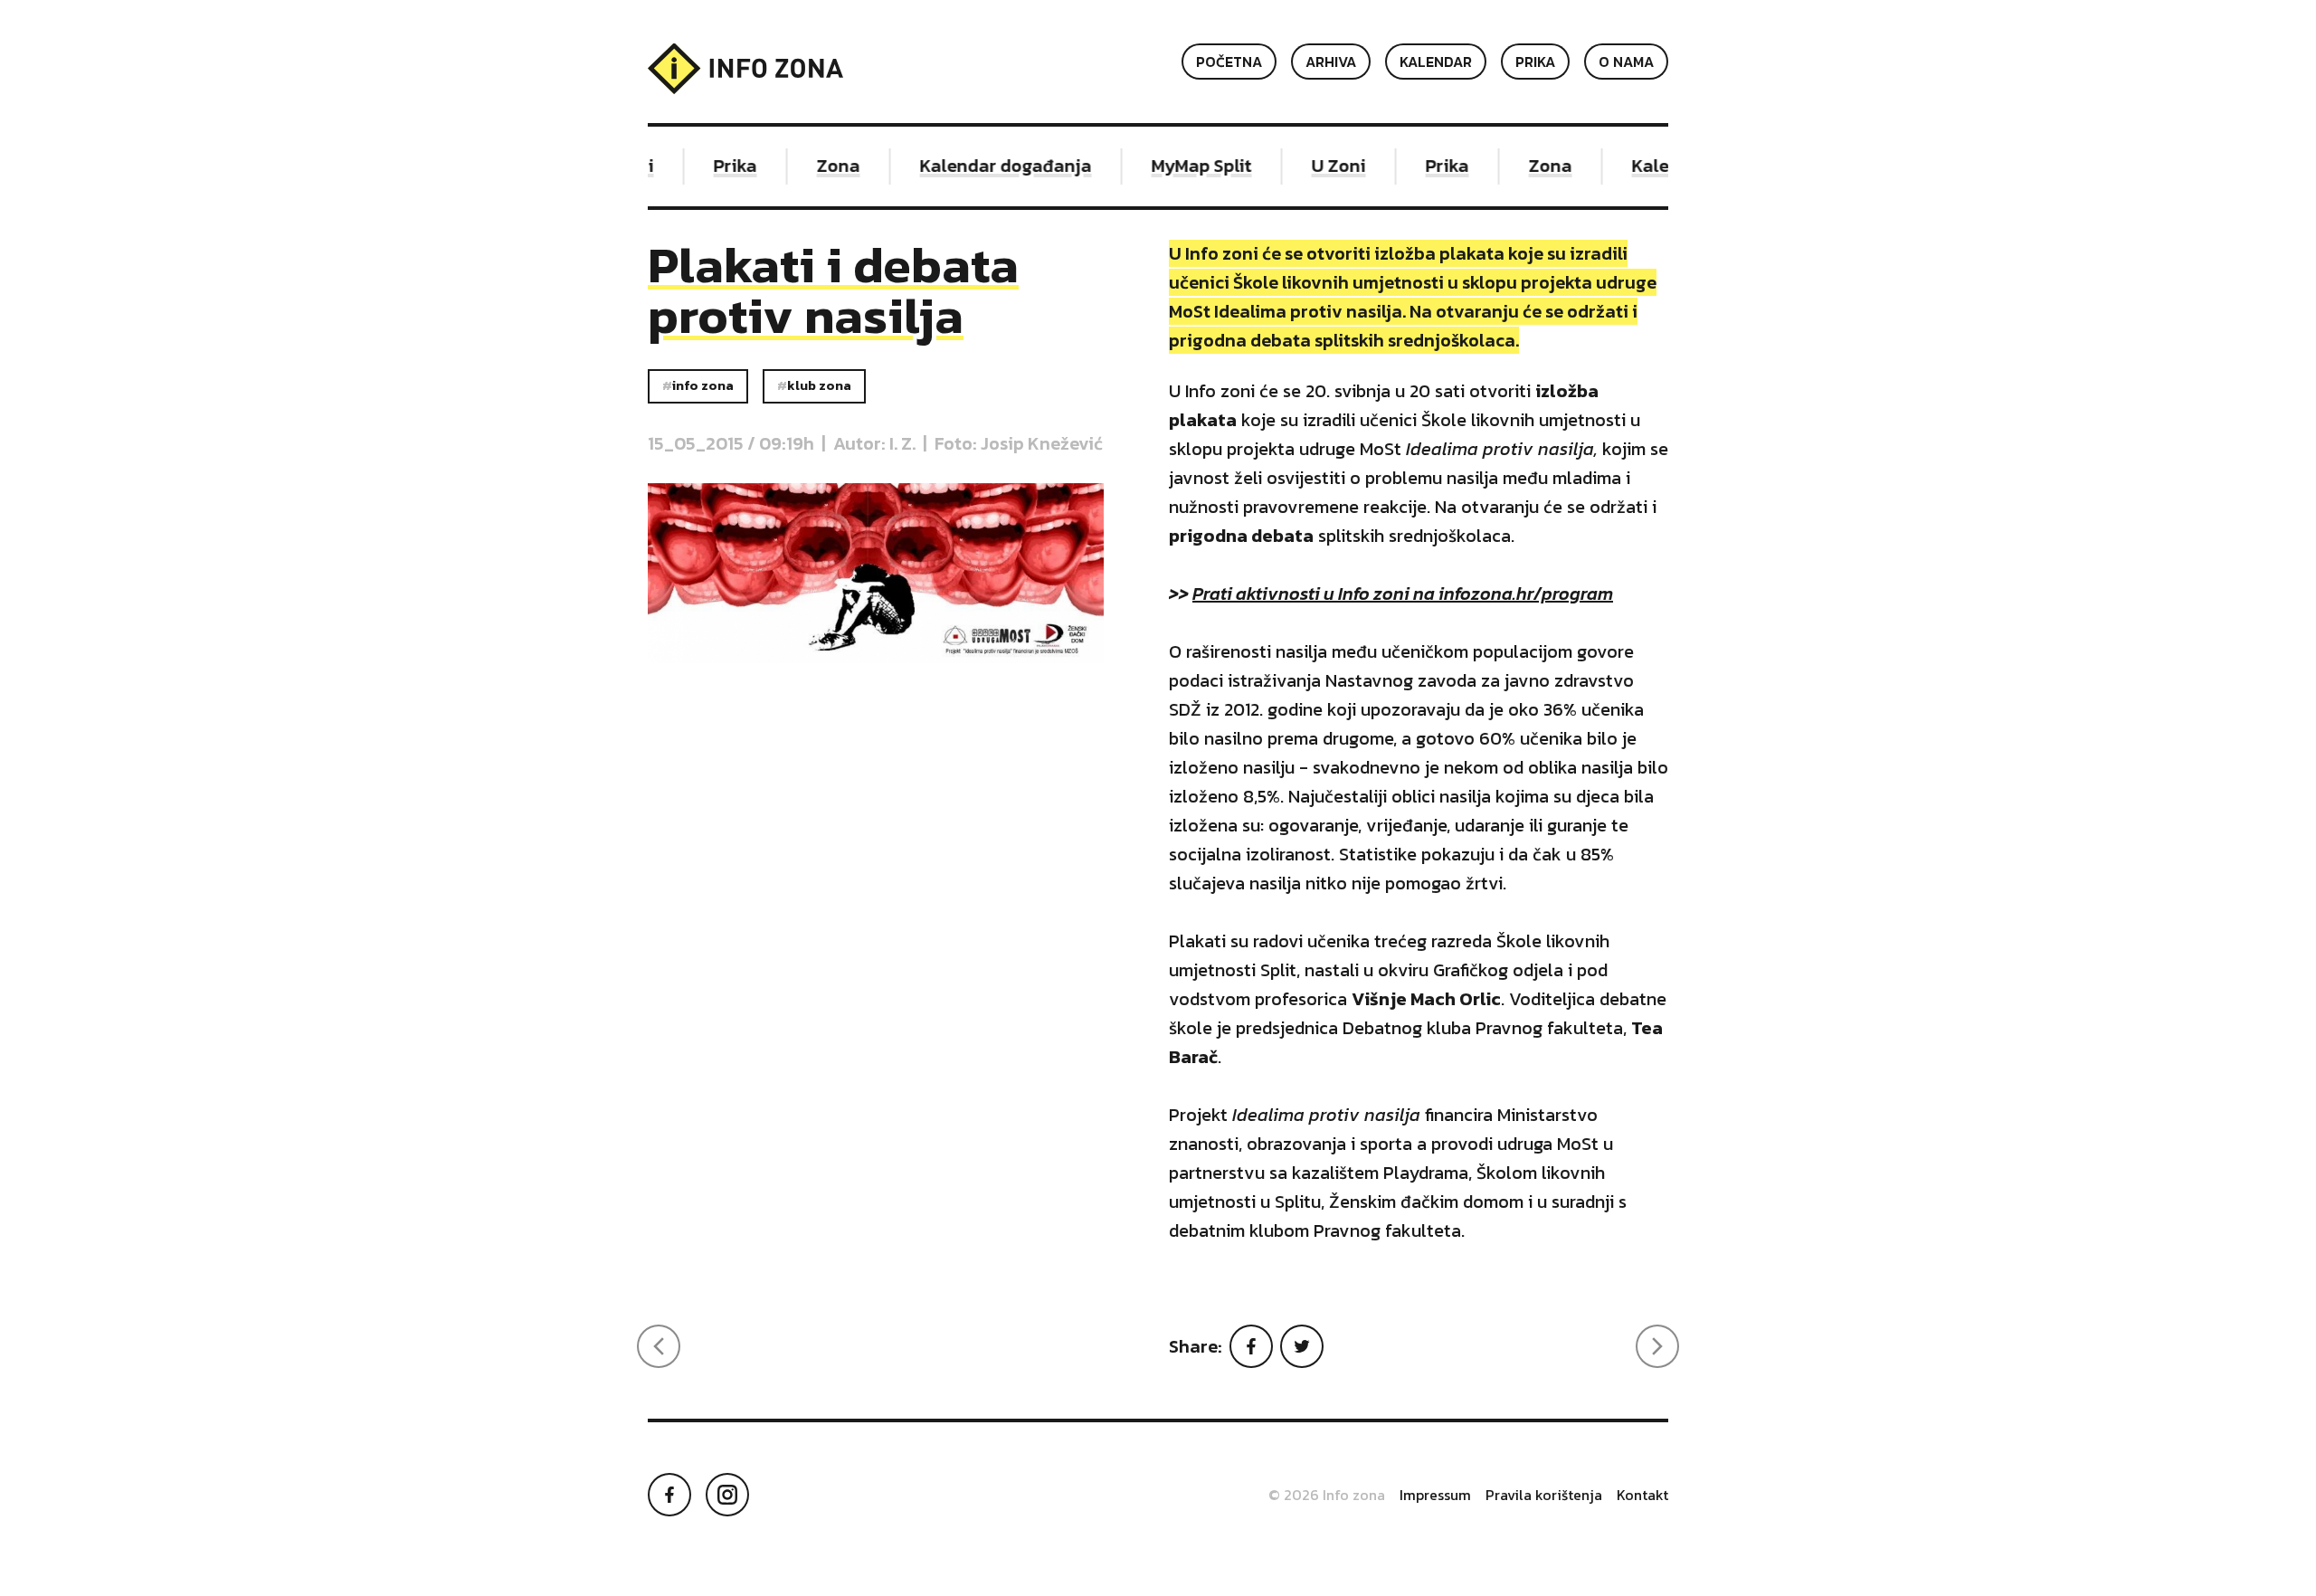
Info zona (703, 385)
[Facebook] (1251, 1346)
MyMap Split (1187, 166)
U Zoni (1324, 166)
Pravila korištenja (1544, 1495)
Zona (824, 166)
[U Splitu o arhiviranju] (1657, 1346)
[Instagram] (727, 1495)
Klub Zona (819, 385)
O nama (1626, 62)
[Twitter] (1302, 1346)
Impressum (1435, 1495)
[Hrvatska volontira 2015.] (659, 1346)
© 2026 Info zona (1327, 1495)
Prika (1535, 62)
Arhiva (1331, 62)
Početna (1229, 62)
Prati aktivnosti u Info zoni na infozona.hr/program (1403, 594)
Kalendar (1436, 62)
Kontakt (1642, 1495)
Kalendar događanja (992, 166)
